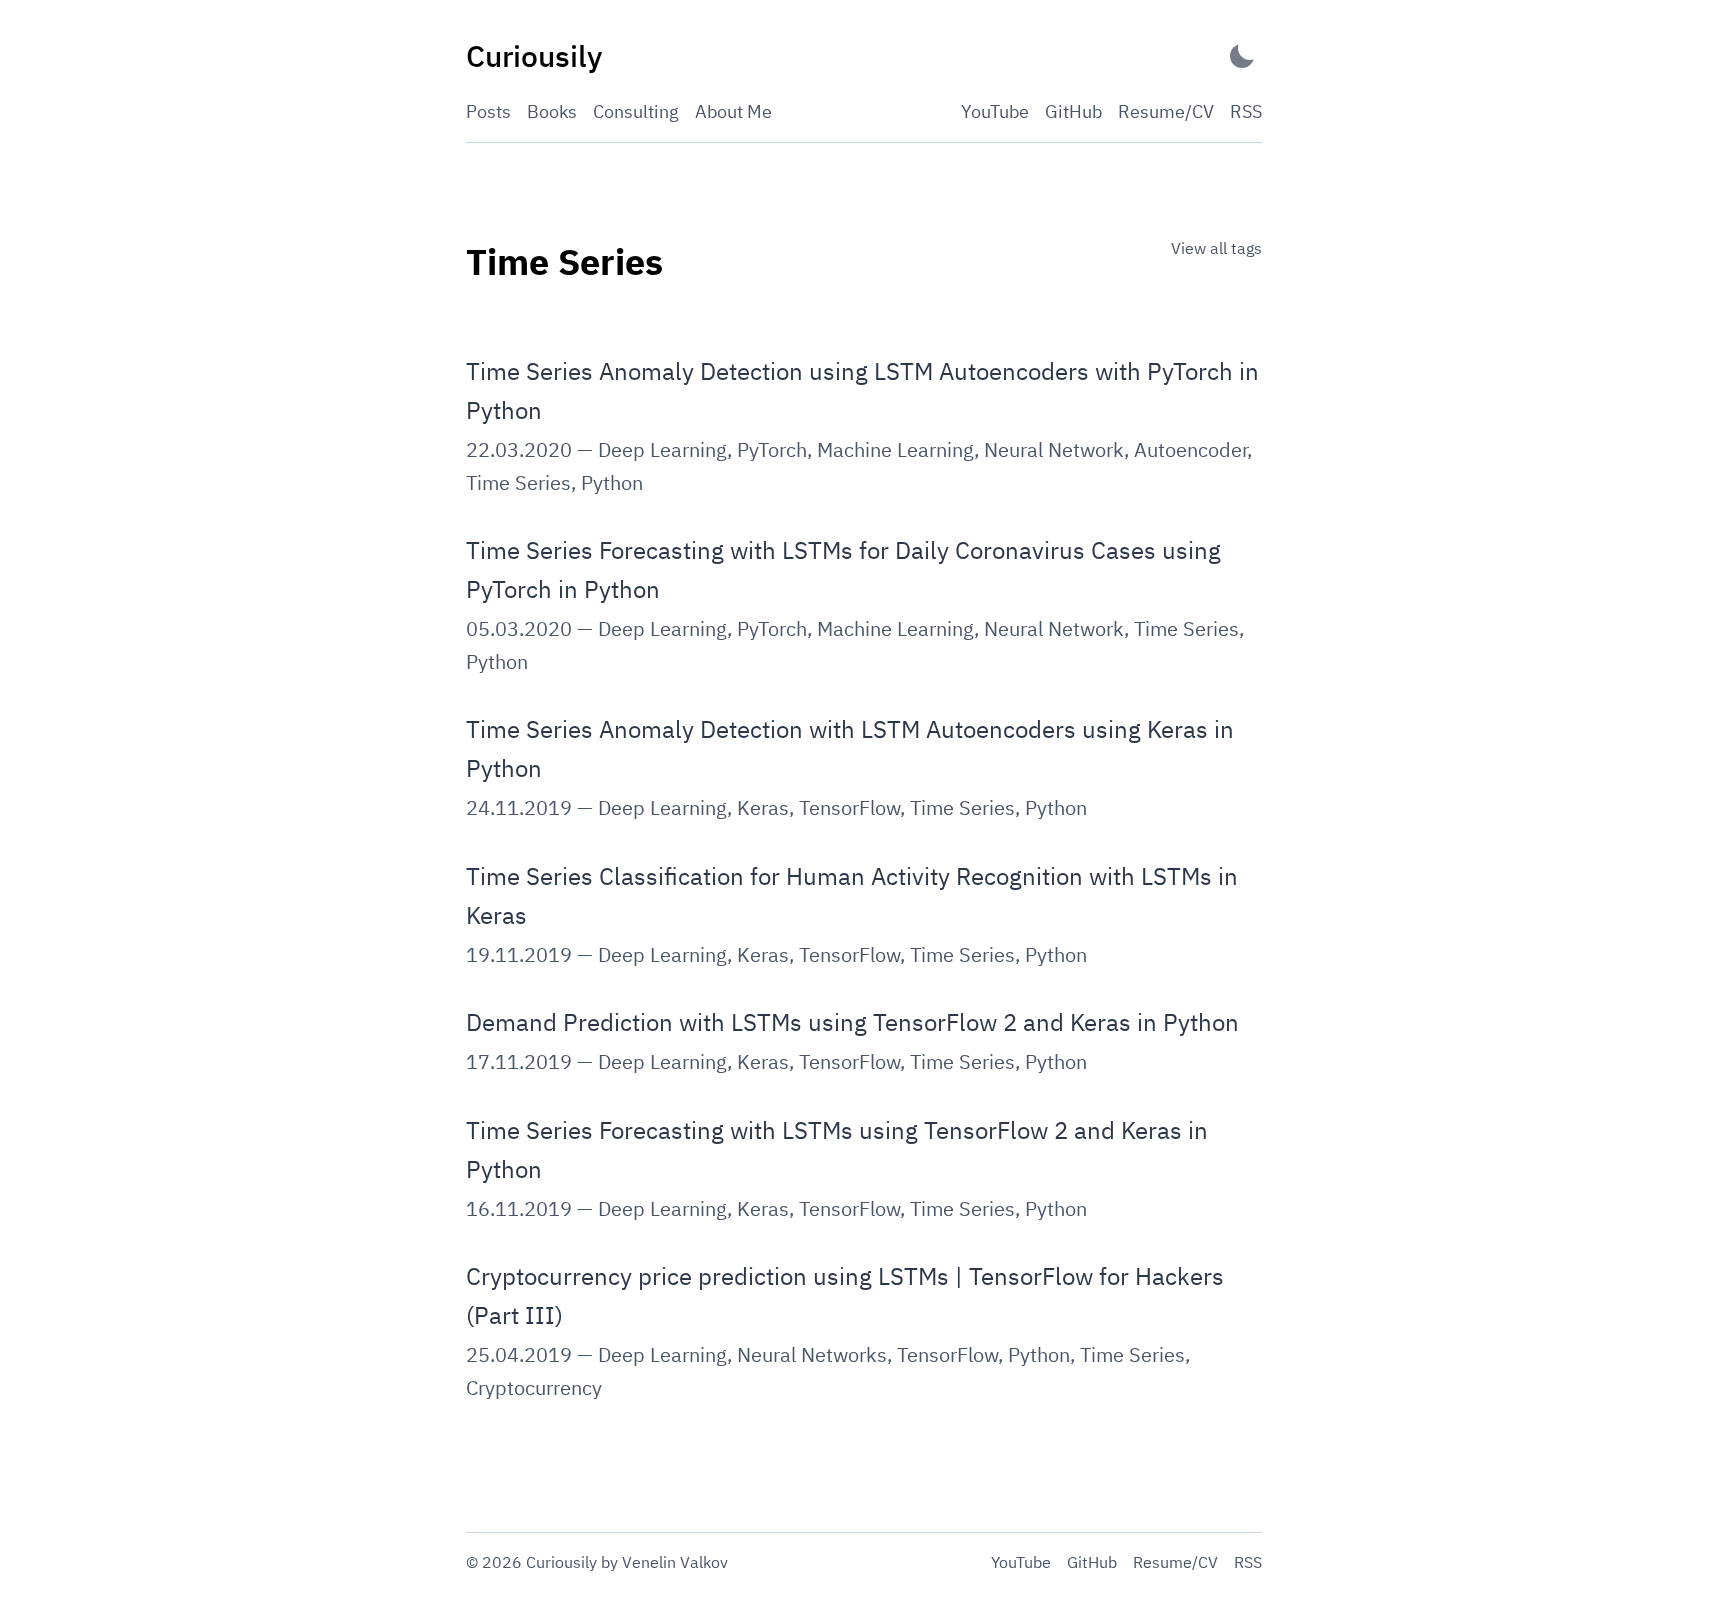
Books (552, 111)
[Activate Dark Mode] (1242, 56)
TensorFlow (849, 807)
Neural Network (1054, 449)
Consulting (636, 111)
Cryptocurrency (534, 1387)
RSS (1246, 111)
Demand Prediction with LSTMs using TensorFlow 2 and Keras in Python (852, 1022)
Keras (763, 807)
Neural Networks (812, 1354)
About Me (733, 111)
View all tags (1216, 248)
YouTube (995, 111)
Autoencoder (1190, 449)
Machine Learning (895, 449)
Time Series (518, 482)
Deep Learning (662, 449)
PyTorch (772, 449)
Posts (488, 111)
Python (612, 482)
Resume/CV (1166, 111)
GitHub (1073, 111)
